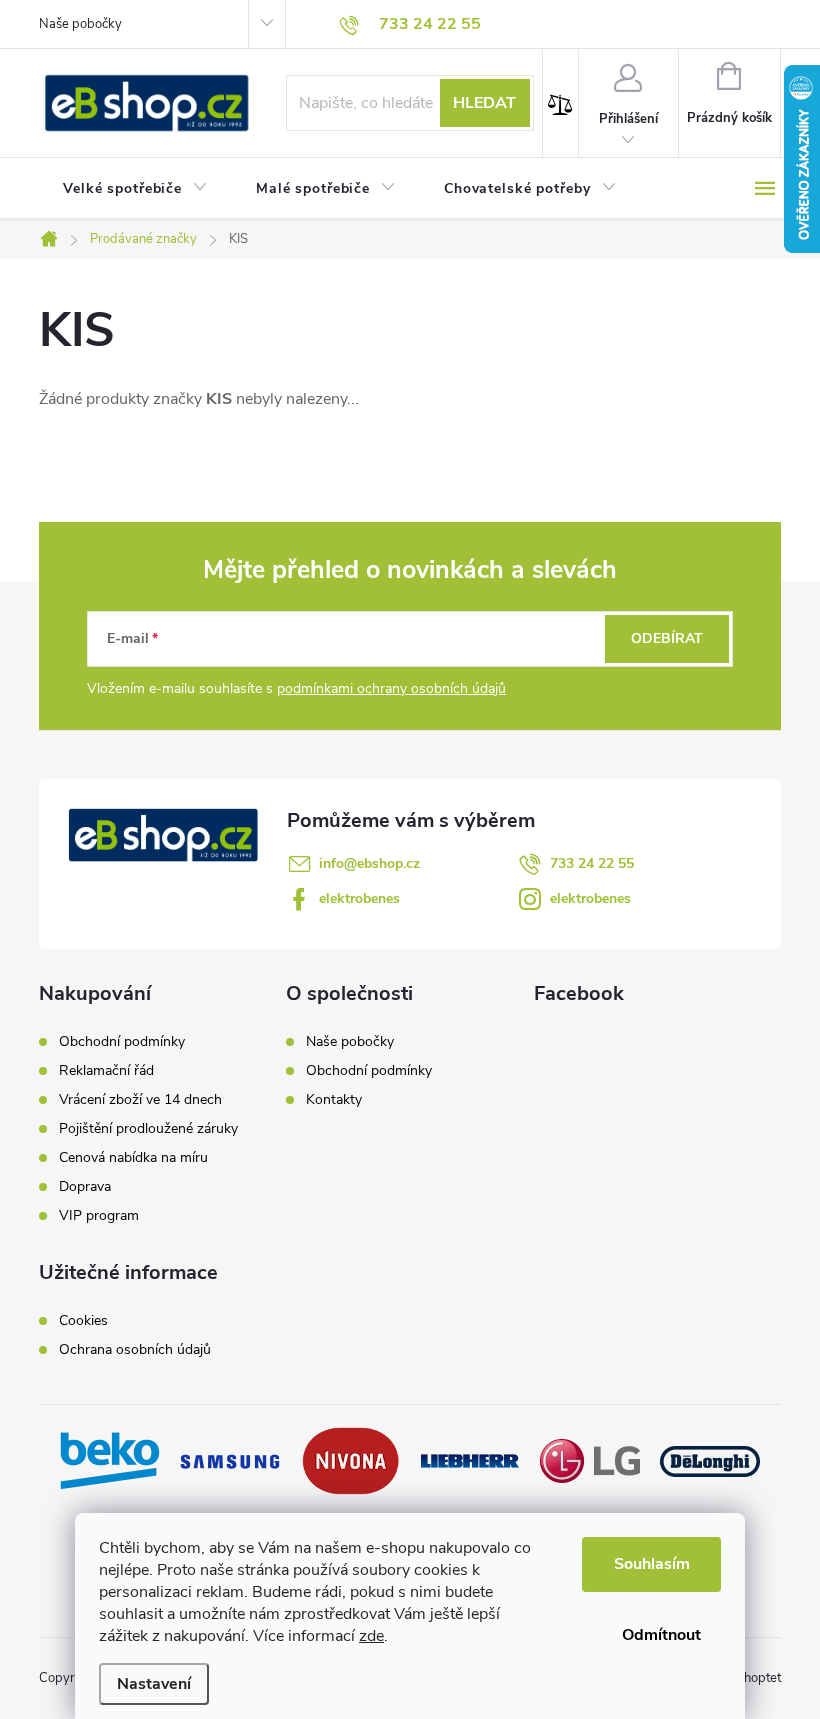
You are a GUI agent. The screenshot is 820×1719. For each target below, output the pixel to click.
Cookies (83, 1321)
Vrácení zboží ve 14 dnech (140, 1100)
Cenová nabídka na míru (133, 1158)
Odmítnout (661, 1635)
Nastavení (154, 1684)
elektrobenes (359, 898)
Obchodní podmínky (122, 1042)
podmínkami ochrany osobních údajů (391, 688)
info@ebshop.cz (369, 863)
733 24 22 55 (592, 863)
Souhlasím (652, 1564)
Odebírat (667, 638)
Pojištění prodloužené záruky (148, 1129)
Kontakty (334, 1099)
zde (371, 1636)
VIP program (99, 1216)
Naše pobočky (80, 24)
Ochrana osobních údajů (135, 1350)
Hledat (484, 103)
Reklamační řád (106, 1071)
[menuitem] (135, 189)
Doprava (85, 1187)
